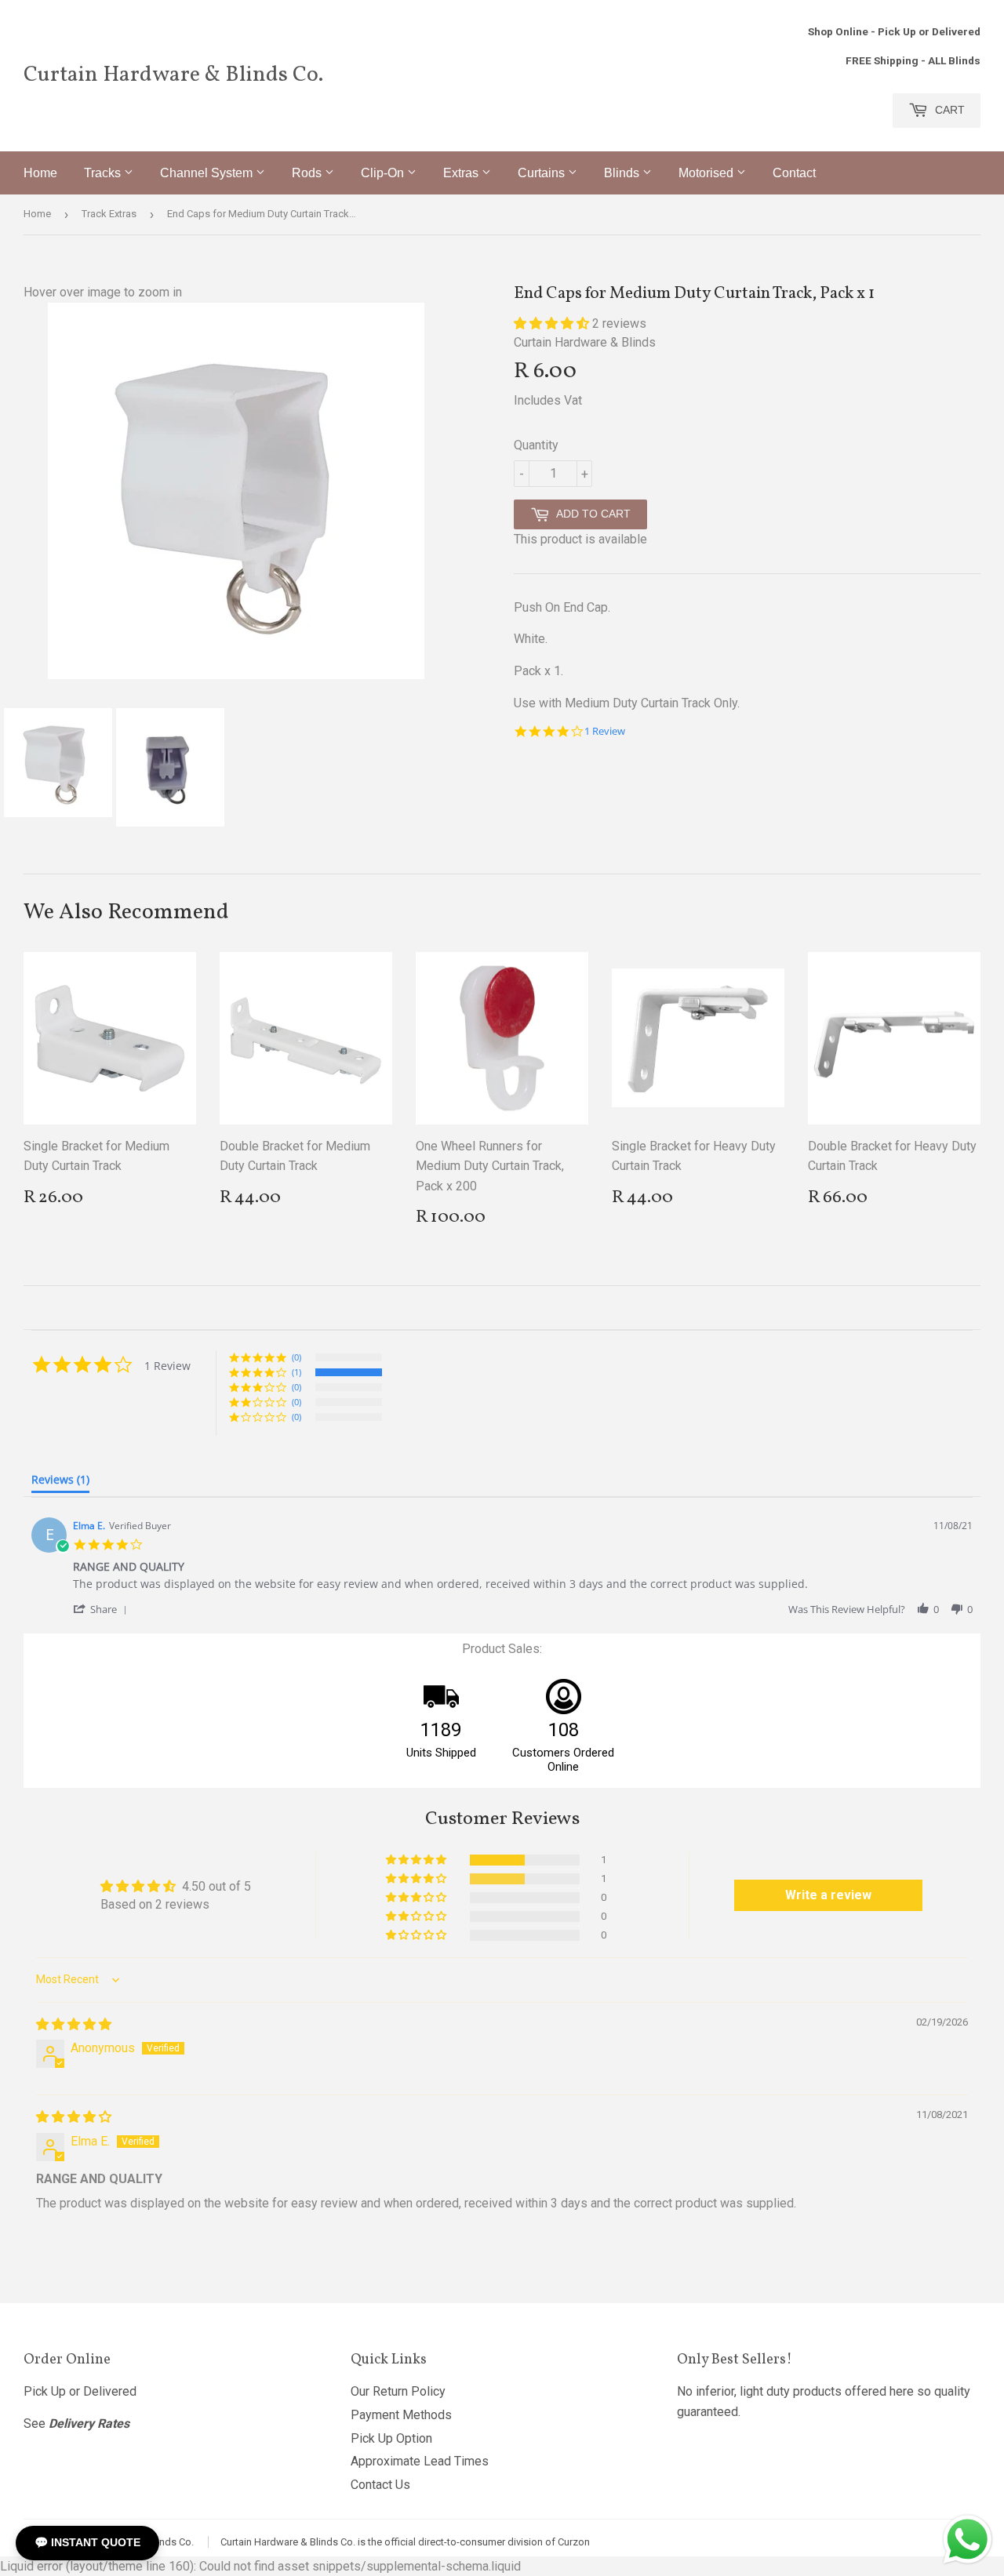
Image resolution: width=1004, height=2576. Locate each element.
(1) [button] (296, 1372)
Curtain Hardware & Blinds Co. (173, 75)
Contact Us (380, 2485)
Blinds (623, 173)
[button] (553, 323)
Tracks (104, 173)
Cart (948, 110)
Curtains (543, 173)
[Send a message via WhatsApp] (968, 2540)
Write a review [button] (828, 1895)
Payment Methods (401, 2415)
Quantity (536, 445)
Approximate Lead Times (420, 2461)
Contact (794, 173)
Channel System (208, 173)
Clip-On (384, 173)
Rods (308, 173)
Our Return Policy (398, 2391)
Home (40, 173)
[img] (74, 2024)
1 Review (605, 731)
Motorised (708, 173)
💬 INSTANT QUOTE (87, 2542)
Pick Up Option (391, 2438)
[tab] (60, 1483)
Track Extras (109, 214)
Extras (462, 173)
